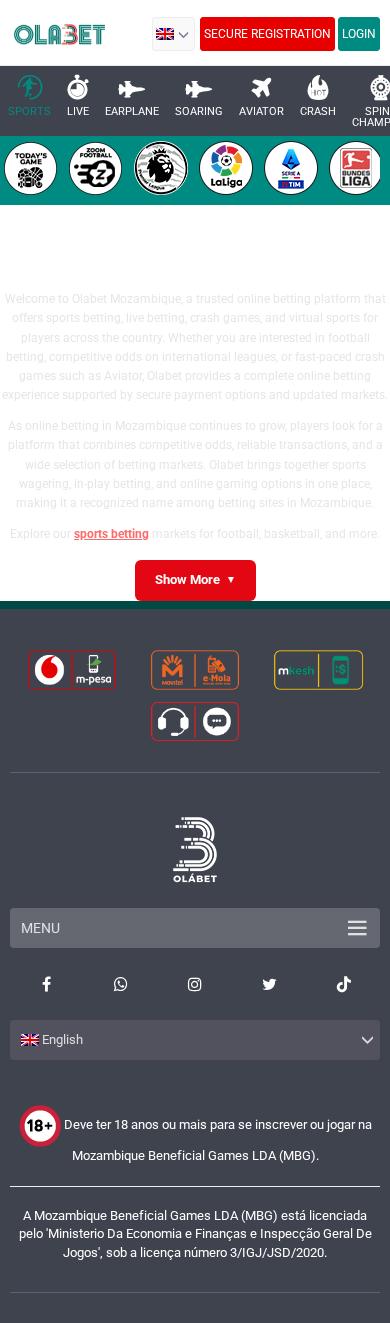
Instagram (195, 984)
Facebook (46, 984)
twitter (269, 984)
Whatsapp (120, 984)
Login (359, 34)
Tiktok (344, 984)
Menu (40, 928)
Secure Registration (267, 34)
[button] (173, 34)
